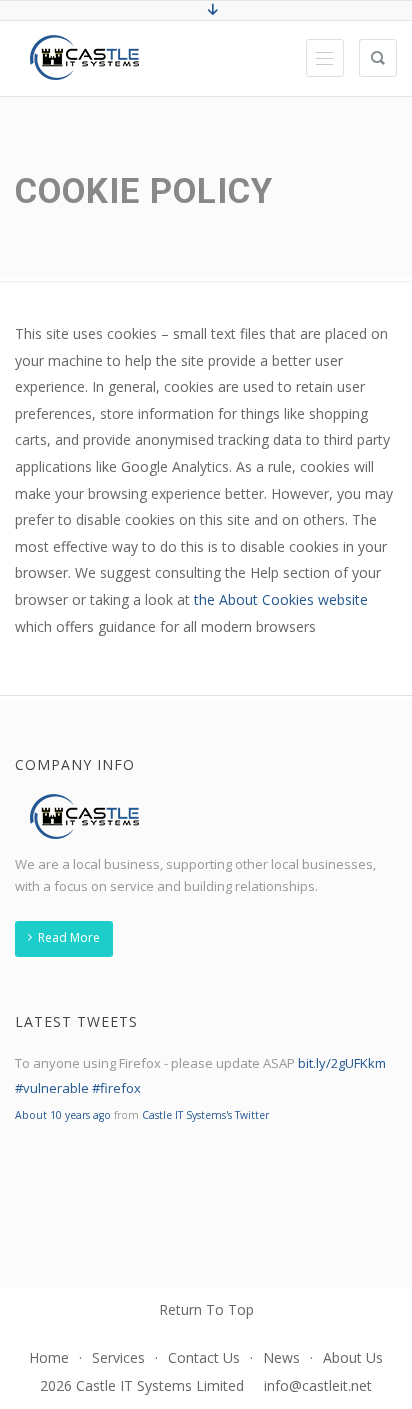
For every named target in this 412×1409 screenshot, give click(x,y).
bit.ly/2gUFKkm (342, 1063)
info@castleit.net (318, 1385)
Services (118, 1357)
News (281, 1357)
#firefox (116, 1088)
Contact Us (204, 1357)
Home (49, 1357)
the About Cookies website (281, 599)
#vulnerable (52, 1088)
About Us (353, 1357)
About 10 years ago (63, 1115)
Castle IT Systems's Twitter (205, 1115)
